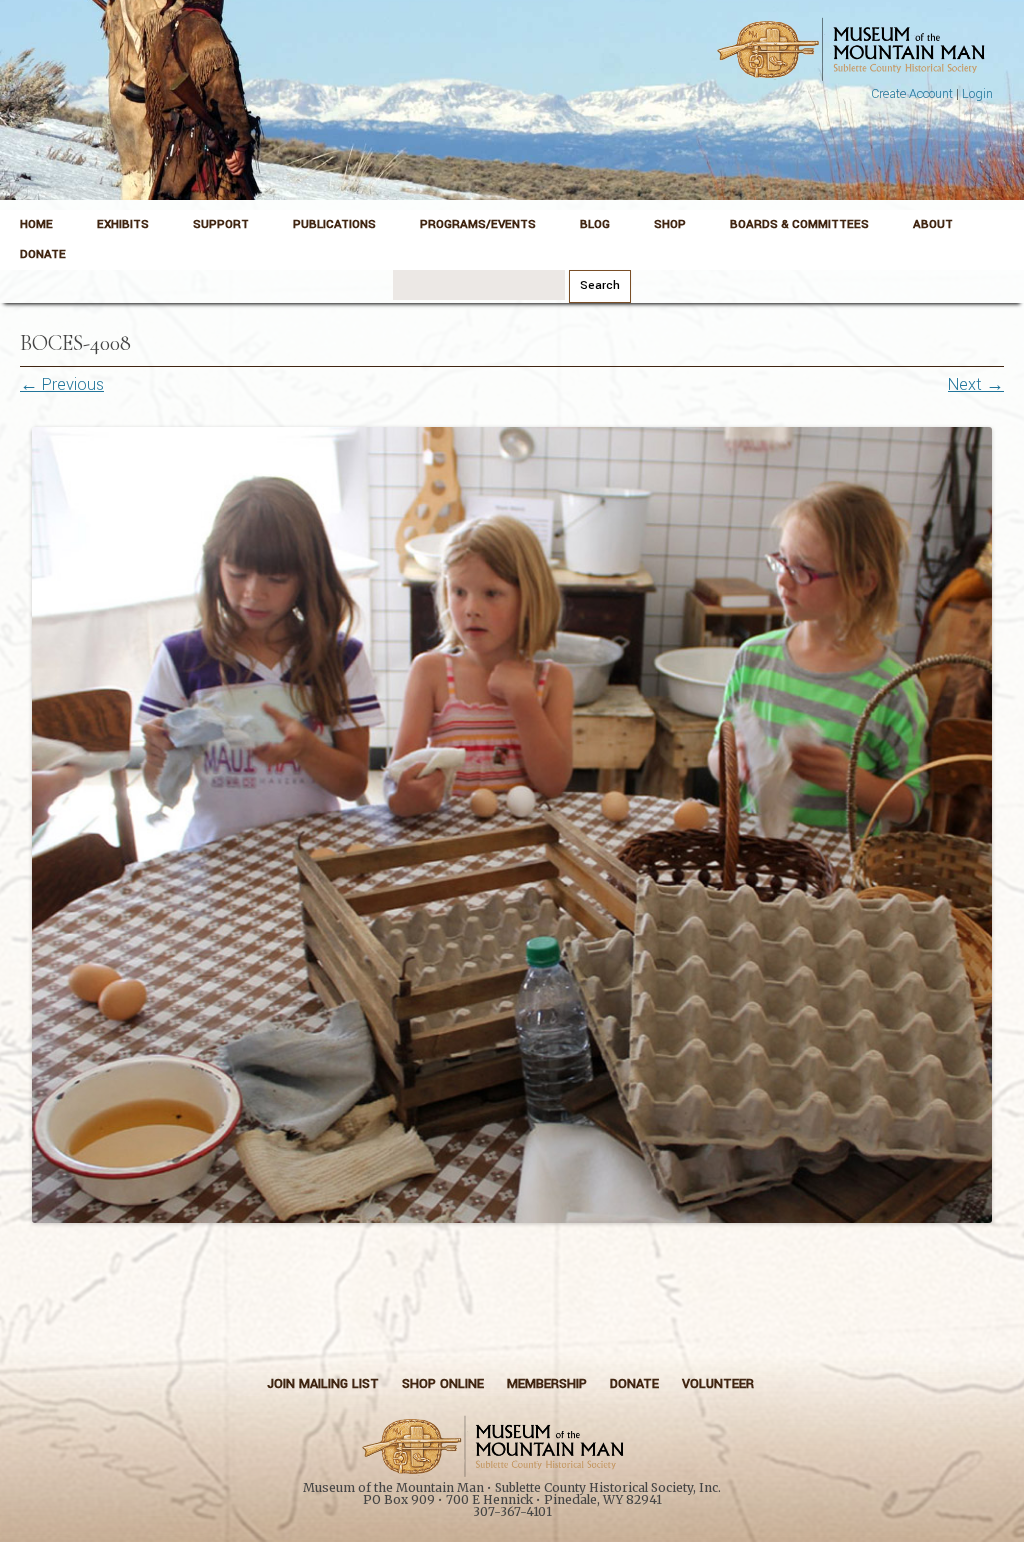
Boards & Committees (799, 224)
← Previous (62, 384)
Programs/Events (478, 224)
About (933, 224)
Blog (595, 224)
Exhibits (123, 224)
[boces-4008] (512, 825)
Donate (43, 254)
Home (36, 224)
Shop (670, 224)
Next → (976, 384)
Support (221, 224)
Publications (334, 224)
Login (977, 94)
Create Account (912, 94)
